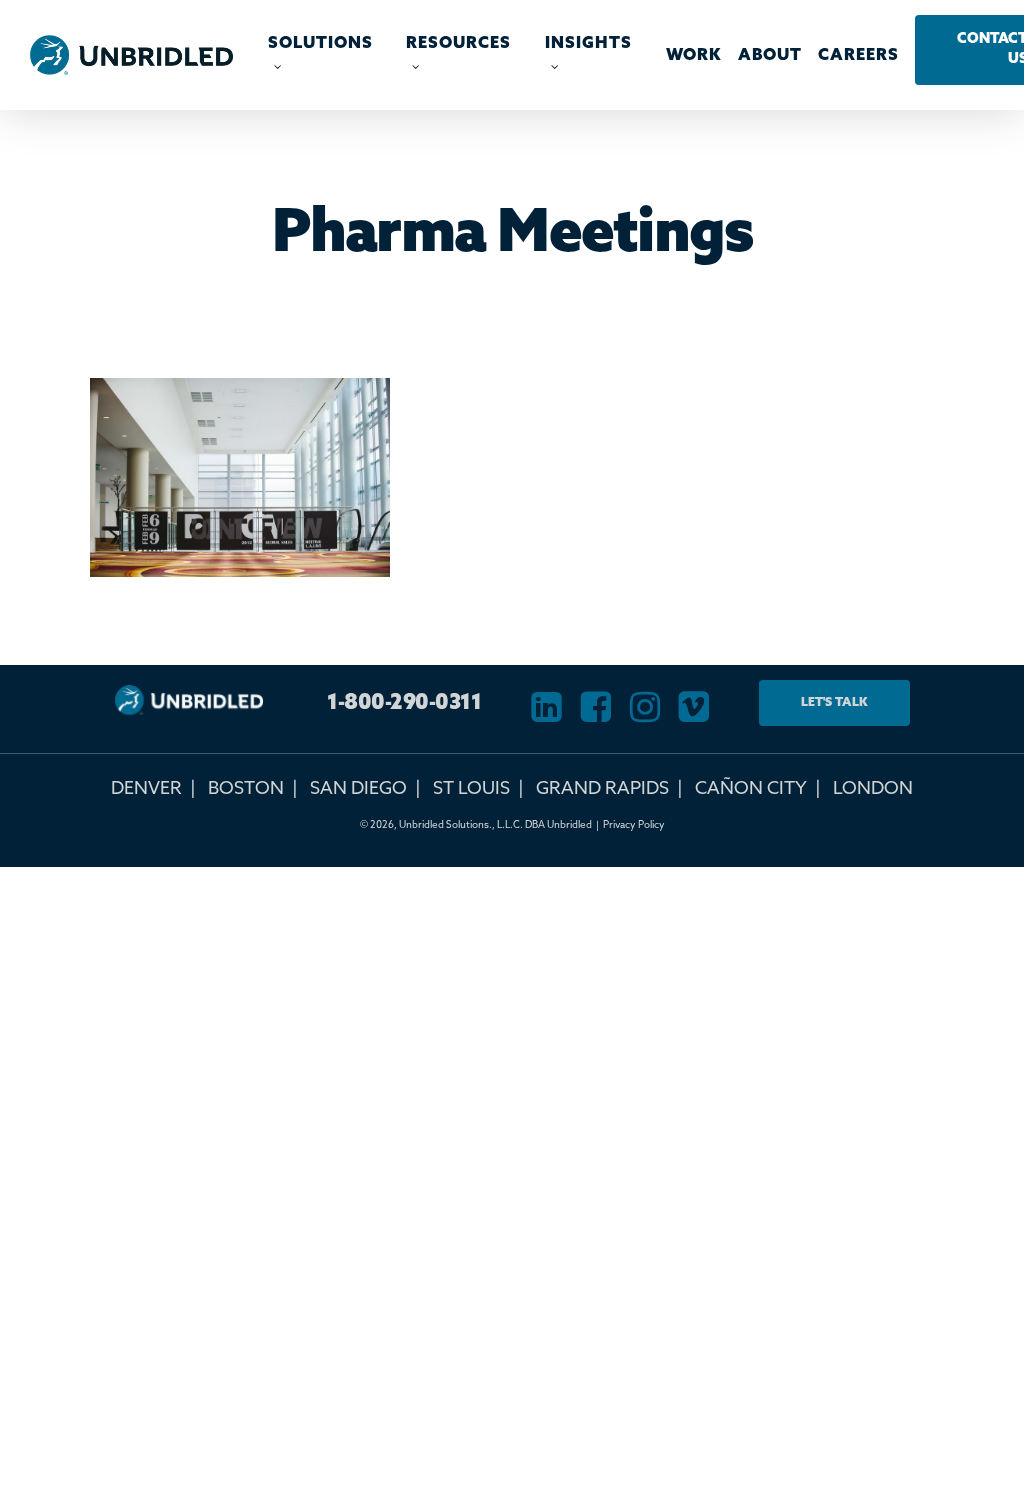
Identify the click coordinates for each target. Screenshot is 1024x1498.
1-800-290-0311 (404, 703)
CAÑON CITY (751, 789)
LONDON (873, 789)
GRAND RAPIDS (602, 789)
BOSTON (246, 789)
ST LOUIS (471, 789)
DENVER (146, 789)
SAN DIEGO (358, 789)
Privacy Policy (634, 825)
